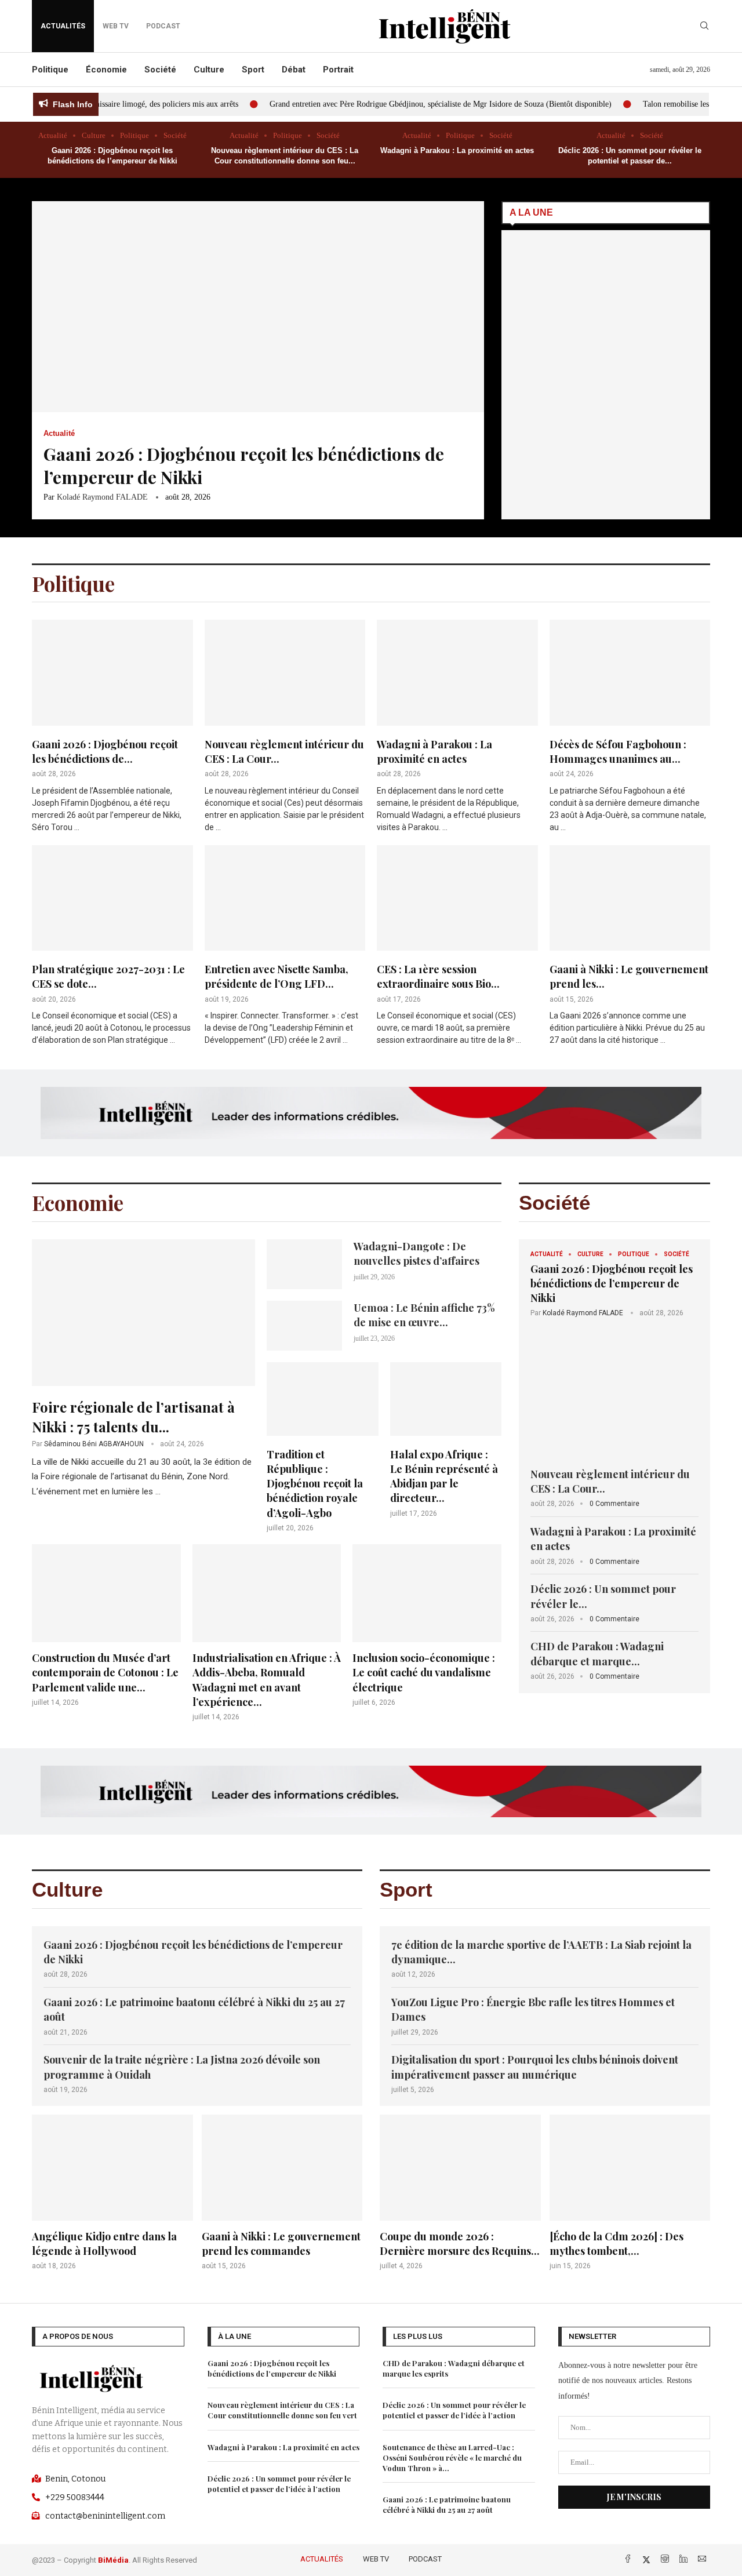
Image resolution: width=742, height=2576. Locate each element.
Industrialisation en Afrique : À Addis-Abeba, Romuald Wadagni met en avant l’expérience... (267, 1680)
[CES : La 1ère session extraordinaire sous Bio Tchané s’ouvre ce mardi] (457, 946)
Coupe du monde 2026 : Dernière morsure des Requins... (460, 2244)
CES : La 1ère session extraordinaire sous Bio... (438, 976)
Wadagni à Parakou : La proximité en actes (457, 150)
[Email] (702, 2560)
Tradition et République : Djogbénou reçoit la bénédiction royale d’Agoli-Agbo (315, 1484)
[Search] (704, 26)
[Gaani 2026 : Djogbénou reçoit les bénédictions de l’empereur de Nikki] (258, 360)
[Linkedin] (685, 2560)
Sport (253, 70)
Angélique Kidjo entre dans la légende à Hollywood (104, 2244)
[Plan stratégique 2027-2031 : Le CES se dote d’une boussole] (112, 946)
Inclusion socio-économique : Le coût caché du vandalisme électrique (424, 1672)
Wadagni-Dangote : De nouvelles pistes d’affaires (417, 1254)
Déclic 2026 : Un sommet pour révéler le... (603, 1596)
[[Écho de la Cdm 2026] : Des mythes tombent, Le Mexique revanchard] (630, 2193)
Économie (106, 70)
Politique (50, 70)
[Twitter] (648, 2560)
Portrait (338, 70)
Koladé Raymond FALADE (102, 497)
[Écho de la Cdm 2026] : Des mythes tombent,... (616, 2244)
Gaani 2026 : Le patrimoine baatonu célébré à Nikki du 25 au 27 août (194, 2009)
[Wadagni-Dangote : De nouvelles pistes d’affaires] (304, 1264)
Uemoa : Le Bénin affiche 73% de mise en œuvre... (424, 1315)
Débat (294, 70)
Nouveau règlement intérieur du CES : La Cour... (610, 1481)
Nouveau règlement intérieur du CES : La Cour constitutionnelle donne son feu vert (282, 2410)
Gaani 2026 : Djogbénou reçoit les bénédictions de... (105, 752)
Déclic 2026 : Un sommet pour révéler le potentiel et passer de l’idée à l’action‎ (279, 2484)
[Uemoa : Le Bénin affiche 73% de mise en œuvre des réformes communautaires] (304, 1326)
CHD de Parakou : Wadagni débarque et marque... (597, 1653)
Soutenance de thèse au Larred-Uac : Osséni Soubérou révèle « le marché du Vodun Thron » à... (452, 2457)
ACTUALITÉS (63, 26)
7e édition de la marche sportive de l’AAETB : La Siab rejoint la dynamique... (541, 1952)
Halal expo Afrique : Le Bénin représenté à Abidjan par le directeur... (444, 1476)
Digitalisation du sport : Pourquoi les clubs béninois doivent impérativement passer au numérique (535, 2067)
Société (160, 70)
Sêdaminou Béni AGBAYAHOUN (94, 1444)
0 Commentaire (614, 1504)
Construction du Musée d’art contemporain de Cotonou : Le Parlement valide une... (105, 1672)
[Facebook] (629, 2560)
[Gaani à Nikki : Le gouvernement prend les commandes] (630, 946)
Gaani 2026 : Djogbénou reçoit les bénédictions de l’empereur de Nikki (612, 1283)
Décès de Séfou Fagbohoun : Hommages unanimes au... (618, 752)
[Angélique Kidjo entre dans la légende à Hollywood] (112, 2193)
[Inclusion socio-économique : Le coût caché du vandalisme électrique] (427, 1626)
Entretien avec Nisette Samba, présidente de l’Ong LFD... (277, 976)
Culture (209, 70)
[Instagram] (666, 2560)
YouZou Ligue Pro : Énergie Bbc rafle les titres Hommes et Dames (533, 2009)
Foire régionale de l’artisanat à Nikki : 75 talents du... (133, 1417)
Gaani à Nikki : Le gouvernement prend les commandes (281, 2244)
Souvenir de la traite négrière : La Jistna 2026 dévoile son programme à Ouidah (182, 2067)
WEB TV (376, 2559)
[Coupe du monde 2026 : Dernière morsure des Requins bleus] (460, 2193)
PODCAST (425, 2559)
